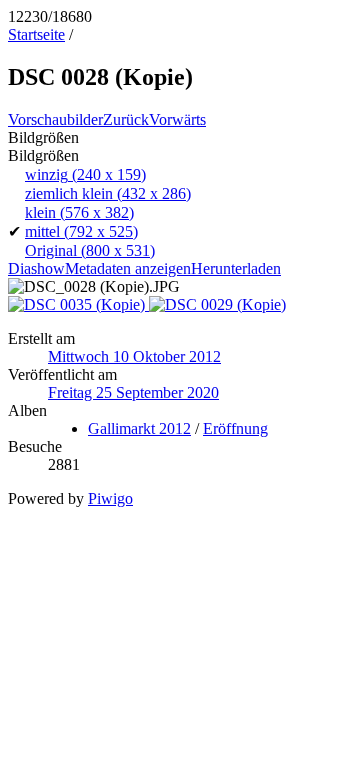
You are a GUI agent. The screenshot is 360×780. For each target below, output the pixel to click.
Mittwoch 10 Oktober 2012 (134, 356)
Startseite (36, 34)
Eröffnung (235, 428)
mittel (81, 231)
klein (79, 212)
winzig (85, 174)
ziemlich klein (108, 193)
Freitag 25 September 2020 (133, 392)
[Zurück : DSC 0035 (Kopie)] (78, 304)
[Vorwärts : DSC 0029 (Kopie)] (217, 304)
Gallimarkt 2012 (139, 428)
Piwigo (110, 498)
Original (90, 250)
